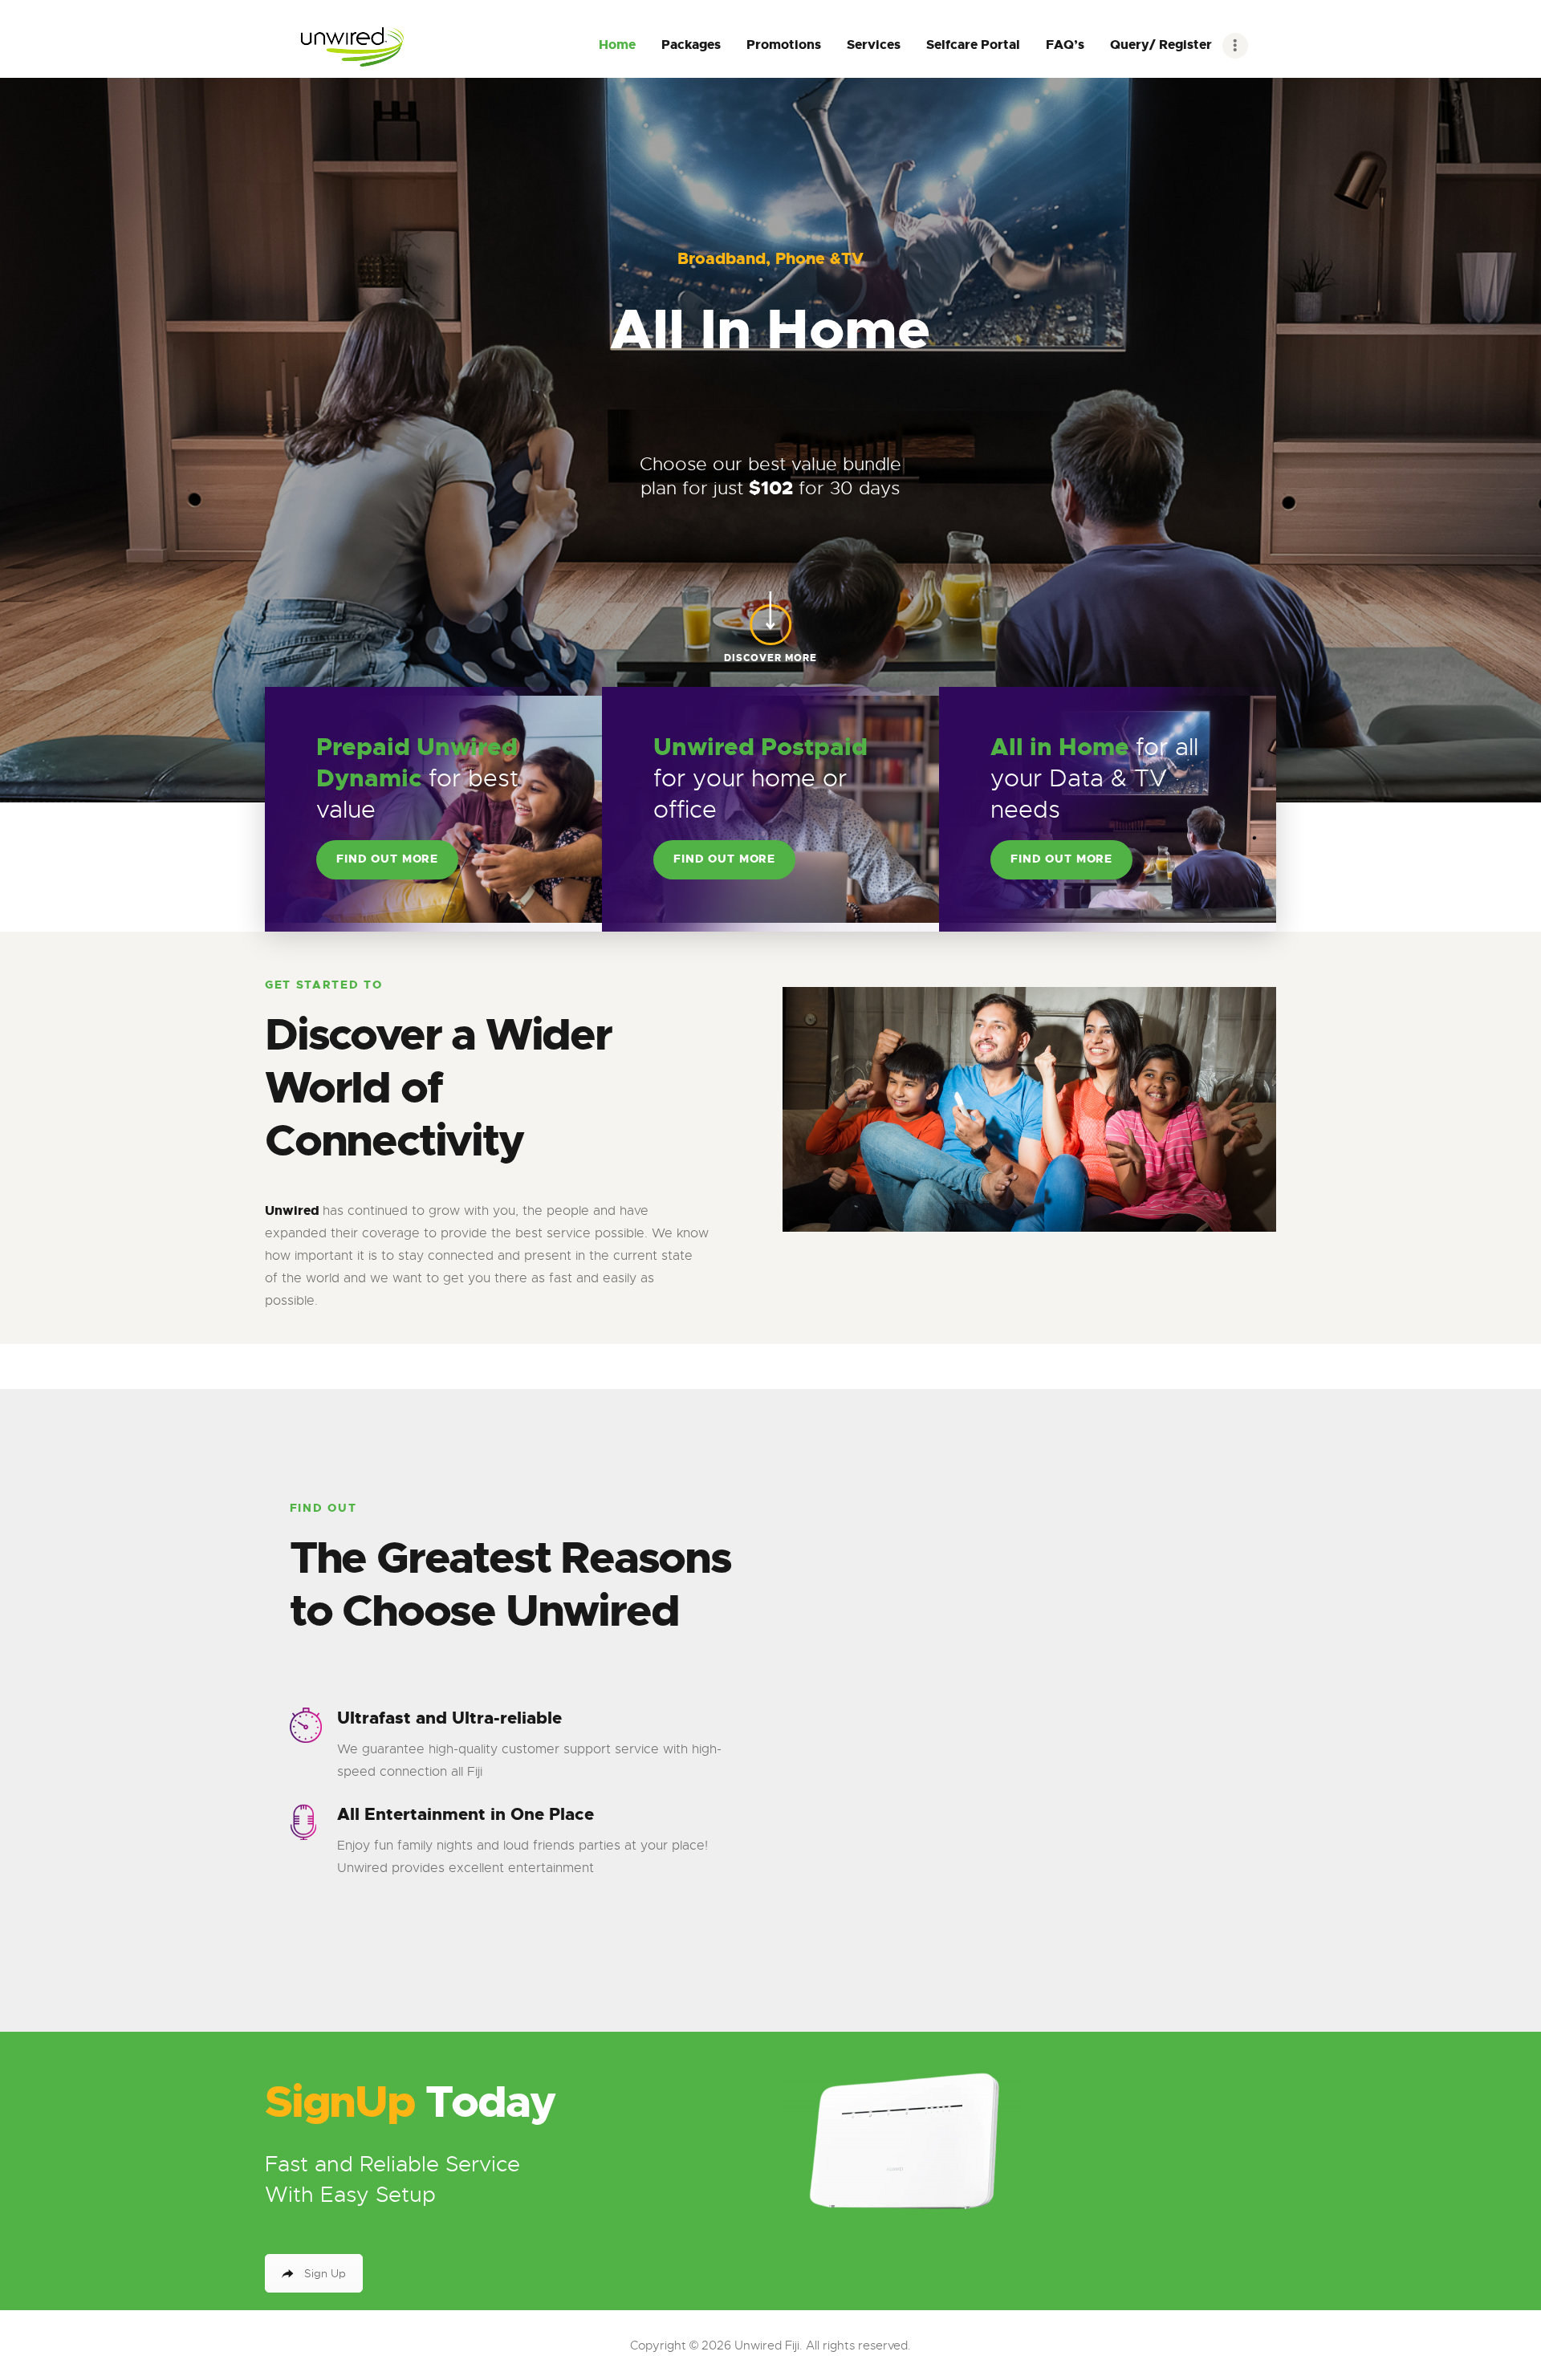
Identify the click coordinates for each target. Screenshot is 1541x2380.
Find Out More (724, 859)
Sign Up (325, 2273)
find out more (387, 859)
